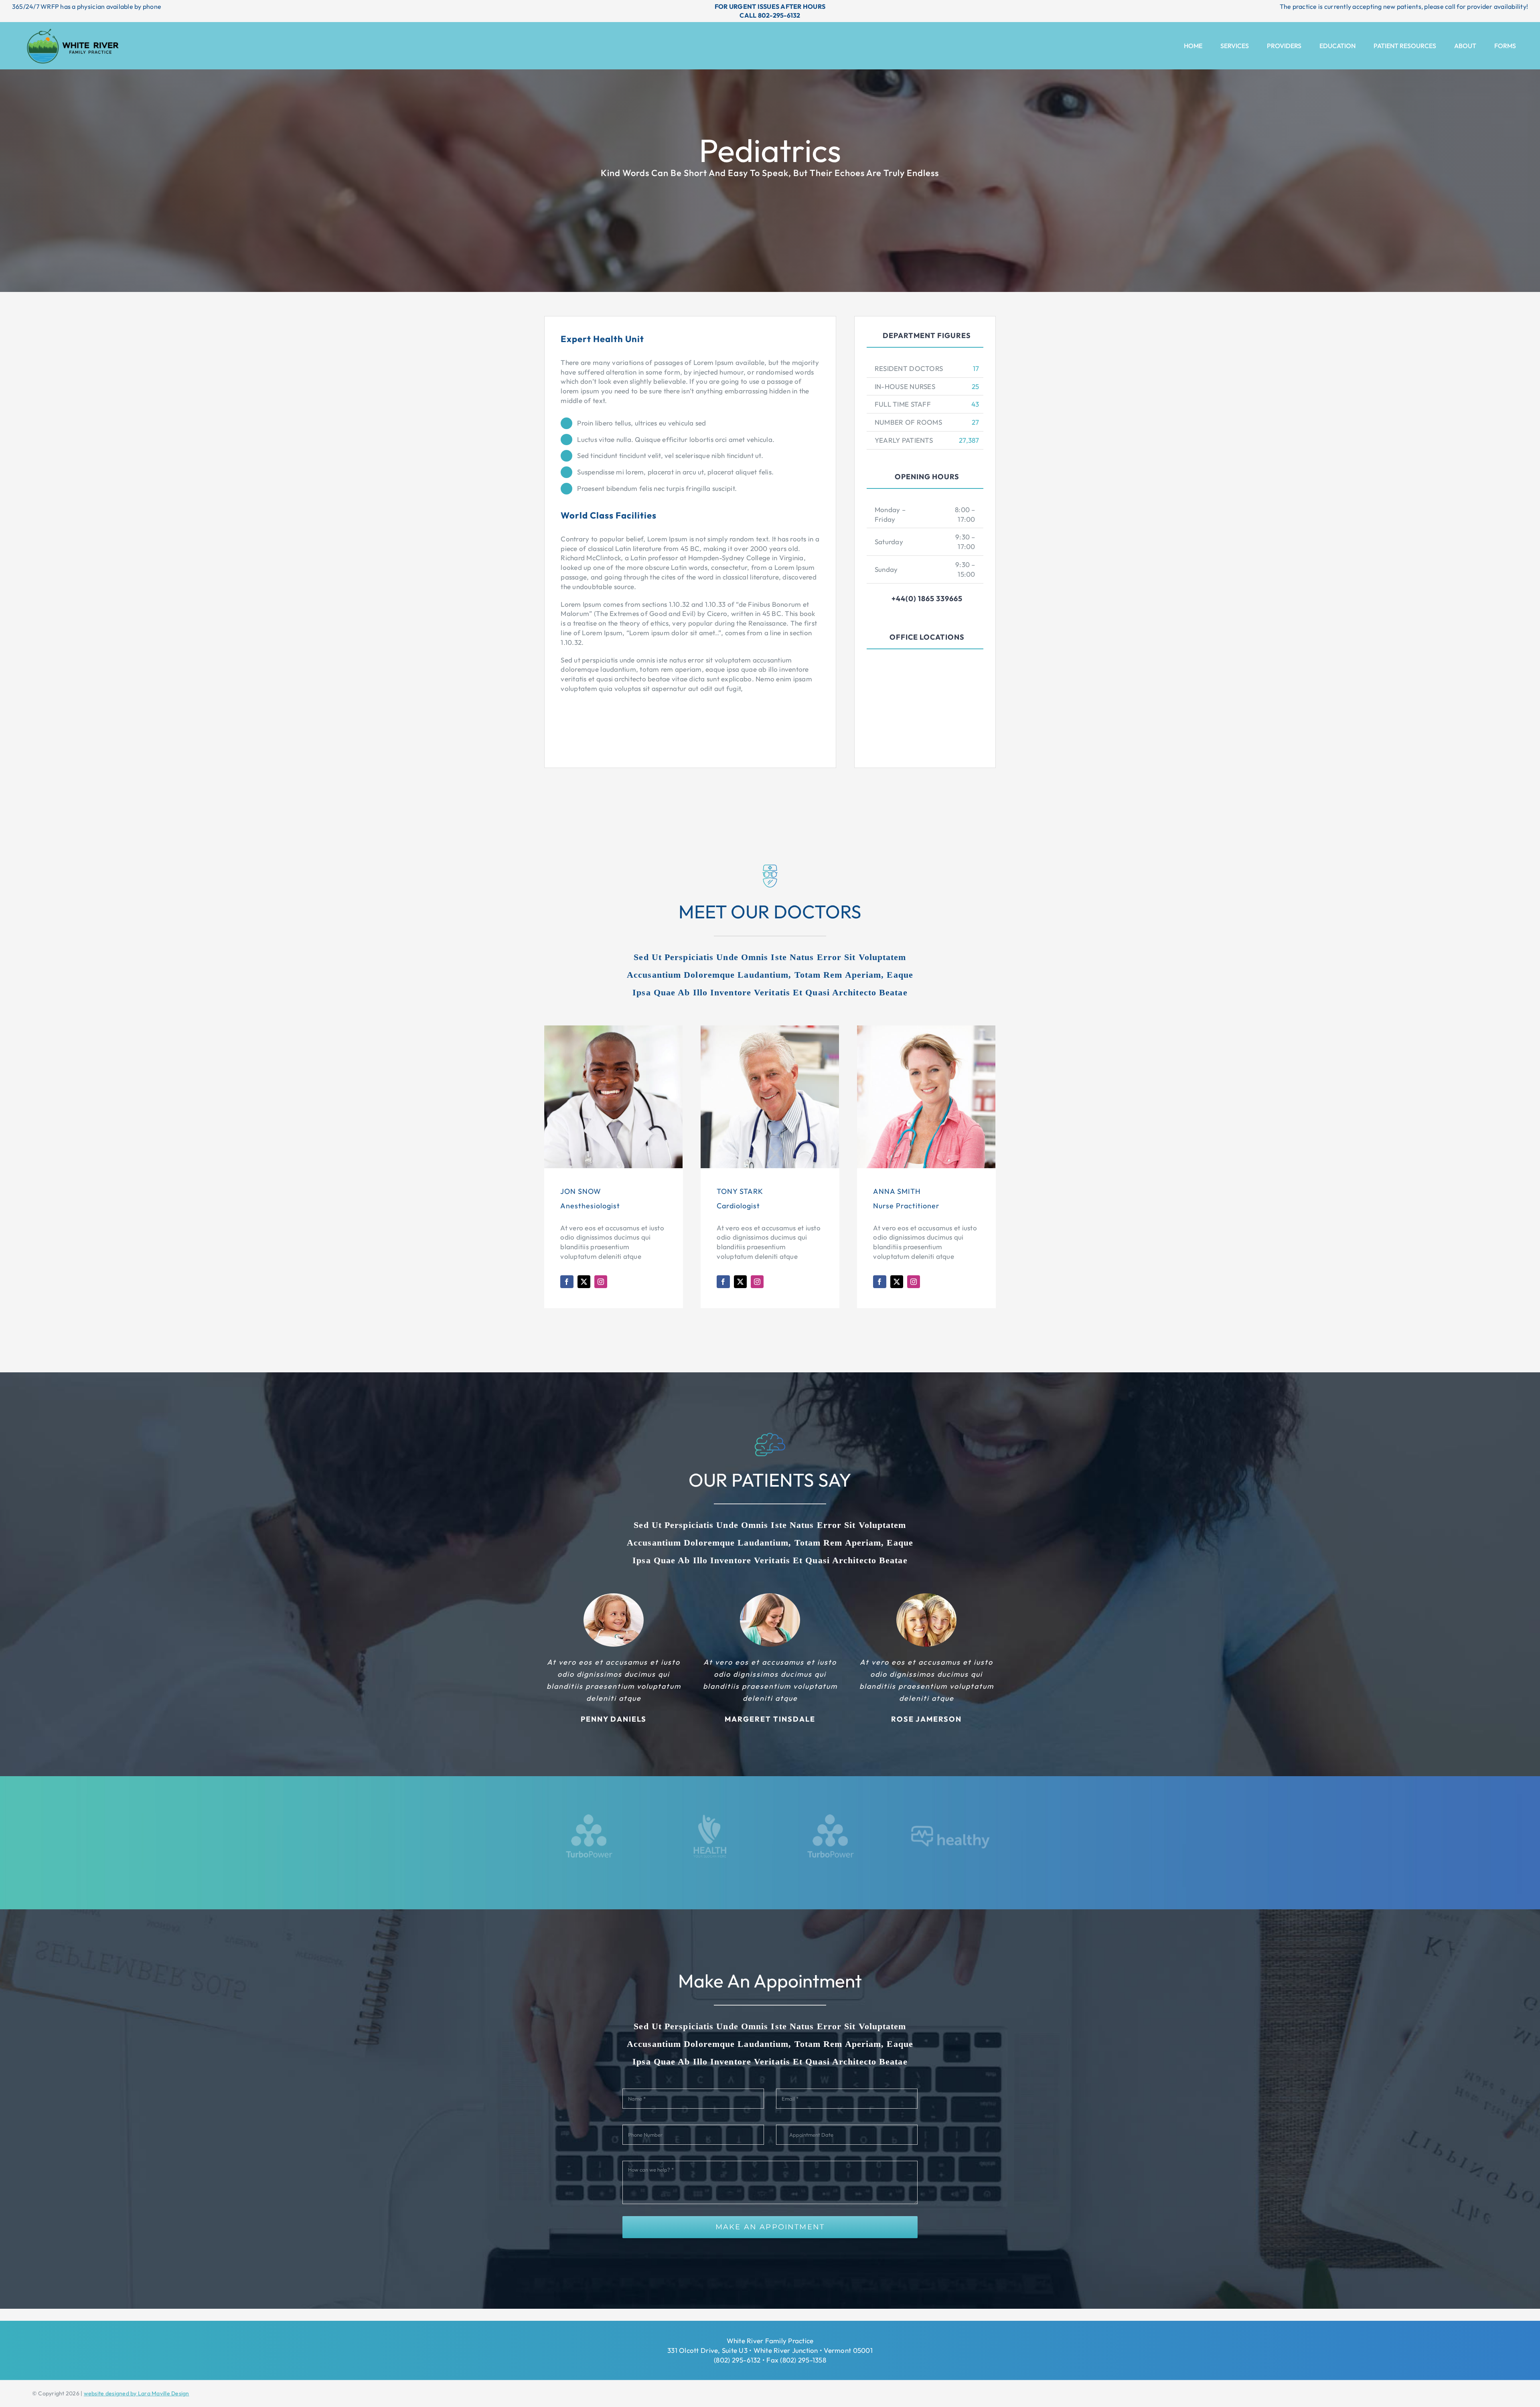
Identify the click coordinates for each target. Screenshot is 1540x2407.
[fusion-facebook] (567, 1282)
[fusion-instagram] (601, 1282)
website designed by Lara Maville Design (137, 2393)
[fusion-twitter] (584, 1282)
